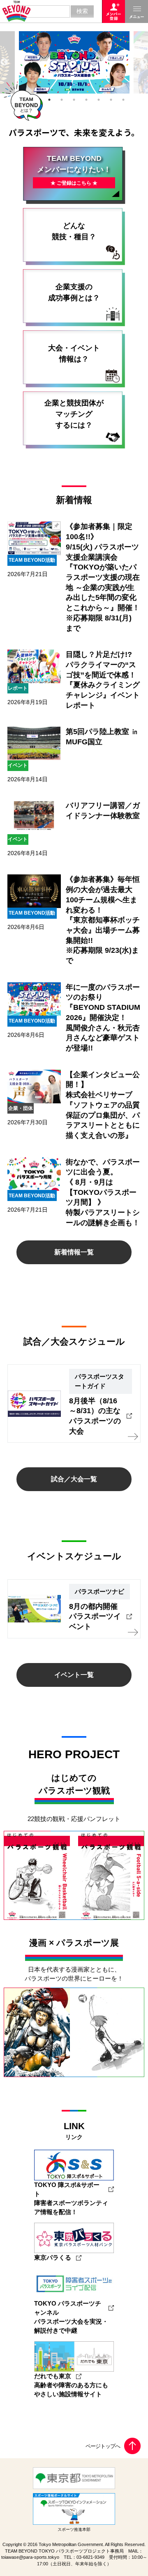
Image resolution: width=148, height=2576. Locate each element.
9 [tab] (123, 100)
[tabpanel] (74, 62)
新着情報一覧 (74, 1252)
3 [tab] (49, 100)
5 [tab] (74, 100)
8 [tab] (111, 100)
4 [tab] (62, 100)
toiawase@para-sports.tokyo (30, 2557)
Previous (4, 62)
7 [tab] (99, 100)
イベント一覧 (74, 1675)
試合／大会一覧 (74, 1479)
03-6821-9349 (90, 2557)
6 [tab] (86, 100)
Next (144, 62)
